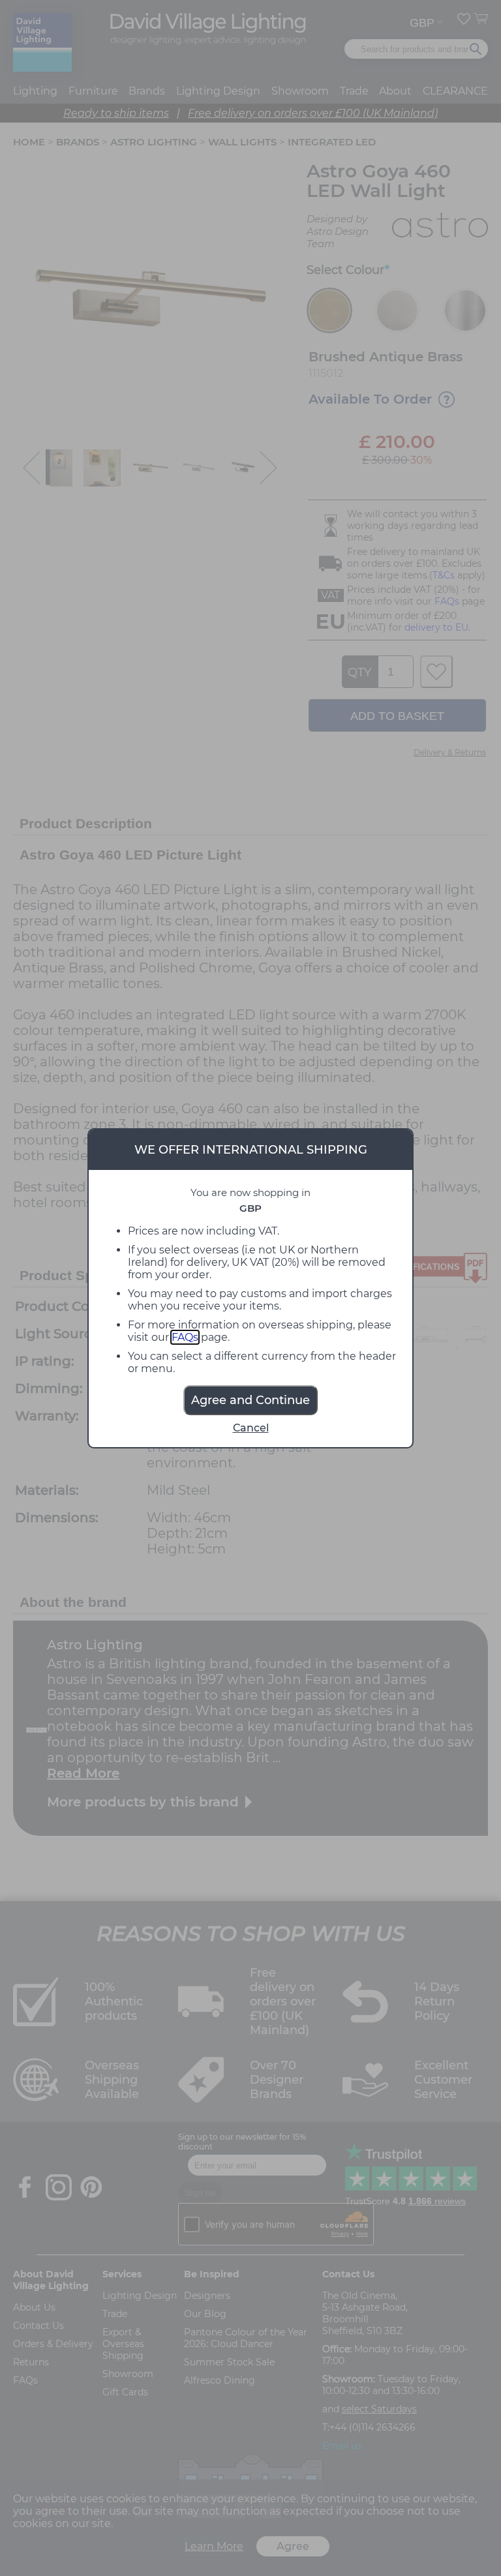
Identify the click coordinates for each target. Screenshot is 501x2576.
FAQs (185, 1337)
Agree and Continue (250, 1400)
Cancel (251, 1428)
